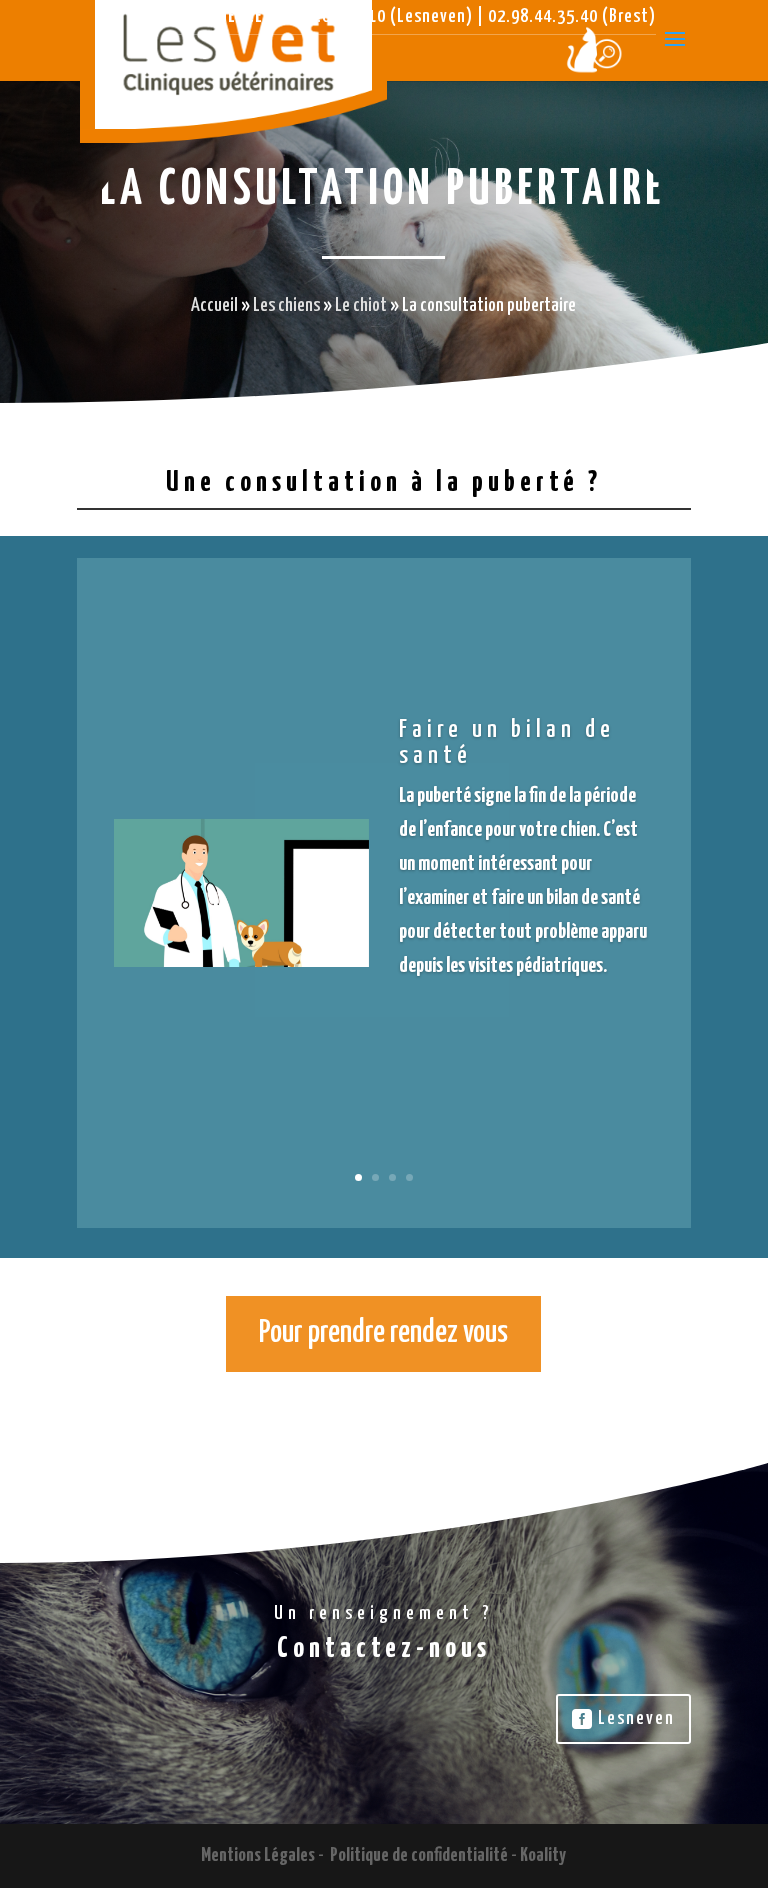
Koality (543, 1855)
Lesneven (636, 1718)
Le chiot (361, 305)
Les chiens (286, 305)
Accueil (214, 305)
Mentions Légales (258, 1855)
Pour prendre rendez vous (383, 1333)
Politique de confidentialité (419, 1855)
